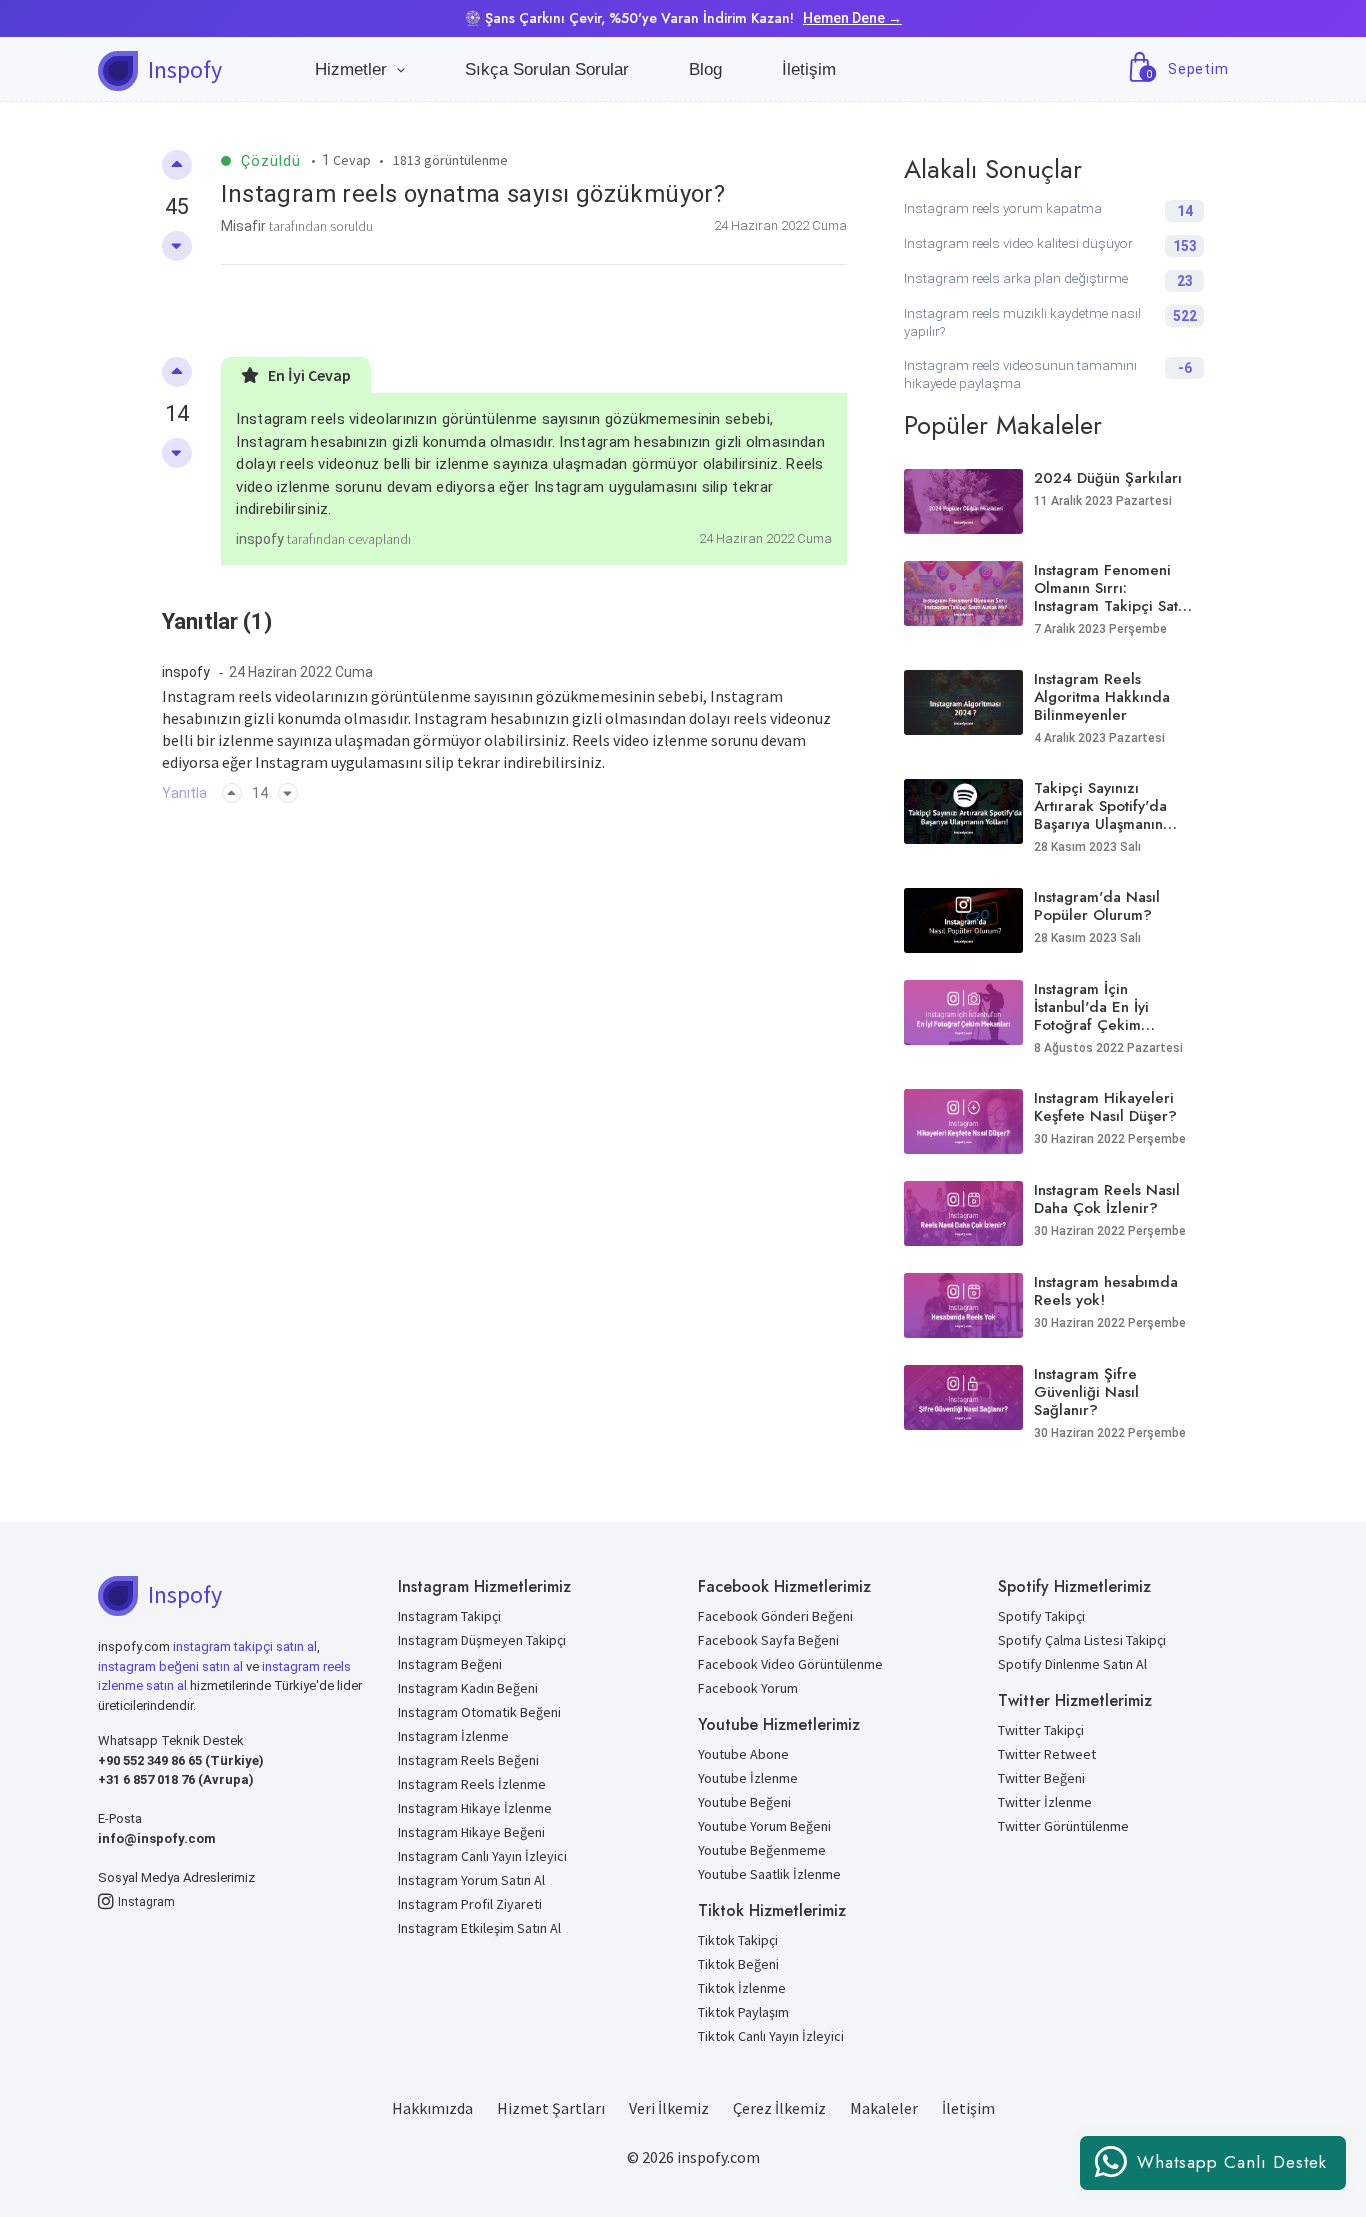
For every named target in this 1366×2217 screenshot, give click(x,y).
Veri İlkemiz (669, 2108)
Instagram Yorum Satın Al (471, 1880)
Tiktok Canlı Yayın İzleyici (771, 2036)
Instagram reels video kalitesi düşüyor (1018, 243)
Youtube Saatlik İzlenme (769, 1874)
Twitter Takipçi (1041, 1730)
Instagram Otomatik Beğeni (479, 1712)
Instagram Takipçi (449, 1616)
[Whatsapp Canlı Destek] (1213, 2184)
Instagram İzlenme (453, 1736)
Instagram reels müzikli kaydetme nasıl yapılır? (1022, 322)
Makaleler (884, 2108)
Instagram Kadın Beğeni (468, 1688)
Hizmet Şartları (551, 2108)
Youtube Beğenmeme (762, 1850)
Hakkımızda (432, 2108)
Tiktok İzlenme (742, 1988)
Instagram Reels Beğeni (468, 1760)
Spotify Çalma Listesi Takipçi (1082, 1640)
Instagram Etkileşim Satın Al (479, 1928)
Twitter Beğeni (1041, 1778)
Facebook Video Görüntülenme (790, 1664)
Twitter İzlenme (1045, 1802)
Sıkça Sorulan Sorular (547, 69)
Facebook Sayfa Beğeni (768, 1640)
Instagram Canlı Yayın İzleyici (482, 1856)
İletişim (809, 69)
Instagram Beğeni (450, 1664)
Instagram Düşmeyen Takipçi (482, 1640)
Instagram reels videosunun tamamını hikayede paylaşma (1020, 374)
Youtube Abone (743, 1754)
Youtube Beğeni (744, 1802)
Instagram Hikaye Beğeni (471, 1832)
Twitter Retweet (1047, 1754)
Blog (705, 69)
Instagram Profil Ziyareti (470, 1904)
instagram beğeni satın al (170, 1666)
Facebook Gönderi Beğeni (775, 1616)
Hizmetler (356, 69)
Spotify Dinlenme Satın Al (1072, 1664)
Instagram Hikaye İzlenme (475, 1808)
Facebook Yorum (748, 1688)
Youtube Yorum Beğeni (764, 1826)
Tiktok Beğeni (738, 1964)
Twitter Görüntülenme (1063, 1826)
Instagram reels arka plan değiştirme (1016, 278)
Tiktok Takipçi (738, 1940)
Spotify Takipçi (1041, 1616)
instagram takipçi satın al (245, 1646)
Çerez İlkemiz (779, 2108)
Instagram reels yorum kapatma (1003, 208)
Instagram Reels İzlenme (472, 1784)
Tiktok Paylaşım (743, 2012)
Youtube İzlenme (748, 1778)
